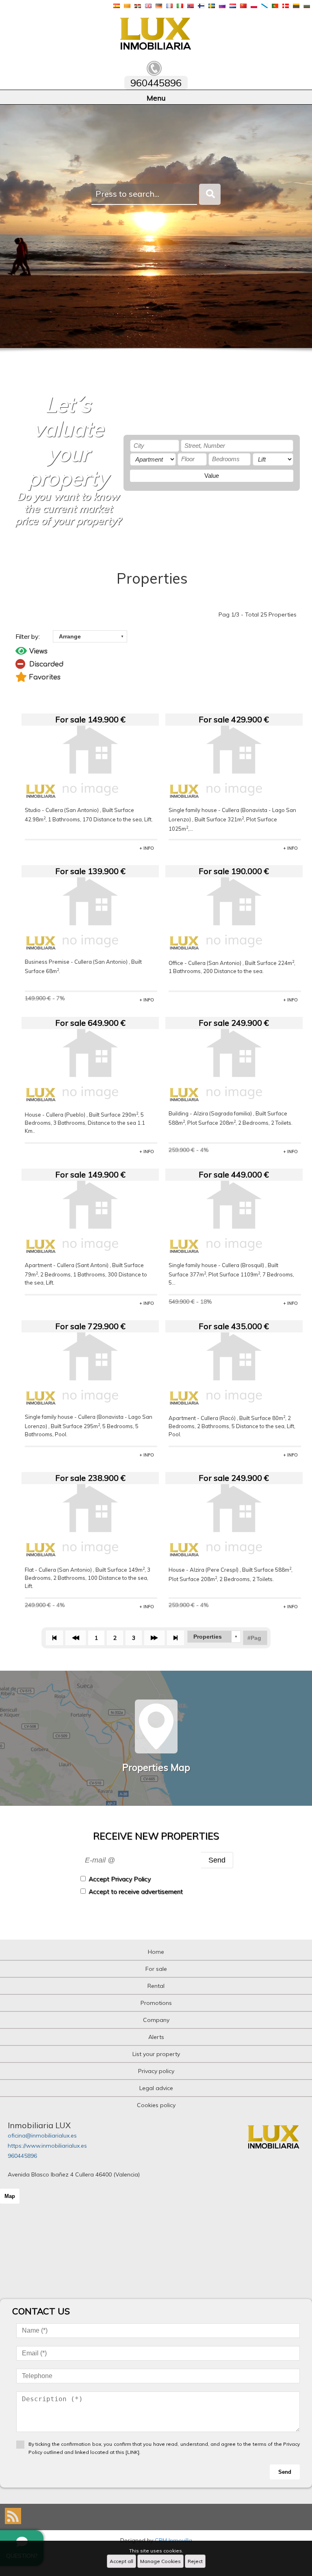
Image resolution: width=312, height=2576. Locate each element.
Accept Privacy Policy (120, 1879)
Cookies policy (156, 2105)
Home (156, 1952)
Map (10, 2196)
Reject (195, 2561)
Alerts (156, 2037)
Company (156, 2020)
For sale (156, 1969)
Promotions (156, 2003)
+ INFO (147, 848)
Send (217, 1860)
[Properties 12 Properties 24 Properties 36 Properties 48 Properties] (214, 1637)
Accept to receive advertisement (136, 1892)
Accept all (121, 2561)
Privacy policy (156, 2071)
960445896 (22, 2156)
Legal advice (156, 2088)
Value (212, 476)
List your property (156, 2054)
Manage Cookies (160, 2561)
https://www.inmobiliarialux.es (47, 2146)
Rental (156, 1986)
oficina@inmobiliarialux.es (42, 2136)
